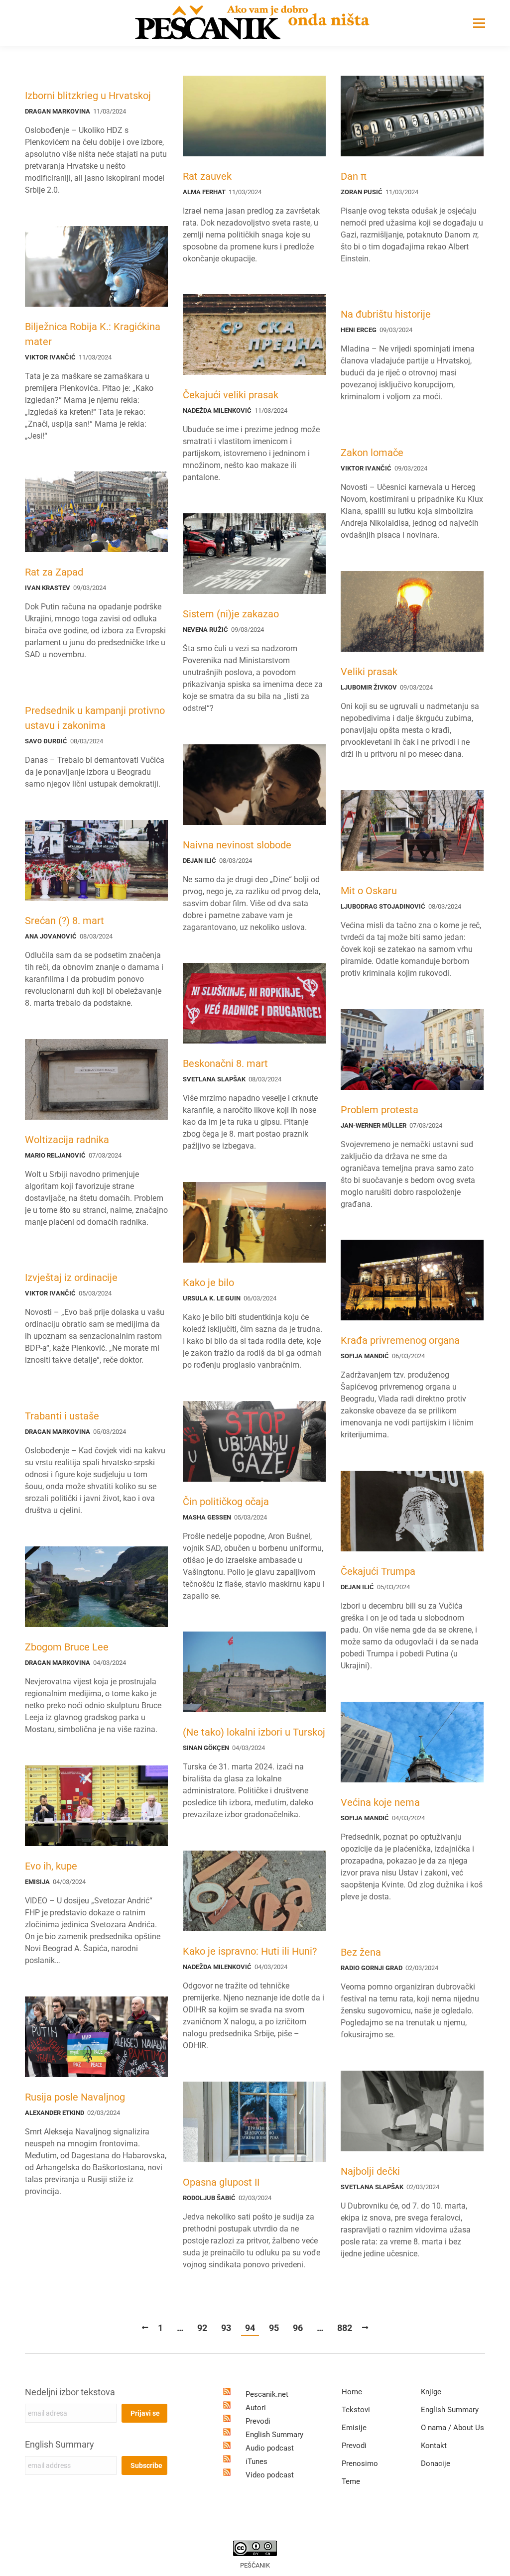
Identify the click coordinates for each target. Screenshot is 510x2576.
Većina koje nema (380, 1802)
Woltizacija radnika (67, 1140)
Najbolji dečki (370, 2171)
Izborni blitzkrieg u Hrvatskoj (88, 96)
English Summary (60, 2444)
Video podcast (270, 2475)
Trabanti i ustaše (62, 1416)
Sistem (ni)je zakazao (231, 614)
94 (250, 2328)
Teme (351, 2481)
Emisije (354, 2428)
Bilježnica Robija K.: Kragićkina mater (93, 334)
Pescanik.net (267, 2394)
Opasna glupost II (221, 2182)
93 (226, 2328)
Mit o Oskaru (369, 891)
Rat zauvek (207, 176)
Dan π (354, 176)
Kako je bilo (208, 1283)
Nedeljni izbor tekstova (70, 2392)
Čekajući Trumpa (378, 1571)
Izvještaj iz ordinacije (71, 1278)
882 (345, 2328)
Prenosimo (360, 2463)
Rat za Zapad (54, 572)
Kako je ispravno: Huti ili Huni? (250, 1951)
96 (298, 2328)
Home (352, 2392)
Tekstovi (356, 2410)
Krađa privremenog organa (400, 1340)
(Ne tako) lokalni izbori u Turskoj (254, 1732)
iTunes (256, 2461)
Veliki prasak (369, 672)
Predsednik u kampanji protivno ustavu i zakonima (95, 718)
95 (274, 2328)
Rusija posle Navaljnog (75, 2097)
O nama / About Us (452, 2428)
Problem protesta (380, 1110)
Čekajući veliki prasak (231, 395)
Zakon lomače (372, 453)
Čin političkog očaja (226, 1502)
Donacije (436, 2463)
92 (202, 2328)
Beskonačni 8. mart (225, 1063)
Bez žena (361, 1952)
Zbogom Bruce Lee (67, 1647)
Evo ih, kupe (51, 1866)
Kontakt (434, 2446)
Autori (256, 2408)
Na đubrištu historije (386, 314)
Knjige (431, 2392)
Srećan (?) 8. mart (64, 921)
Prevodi (258, 2421)
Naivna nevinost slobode (237, 845)
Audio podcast (270, 2448)
